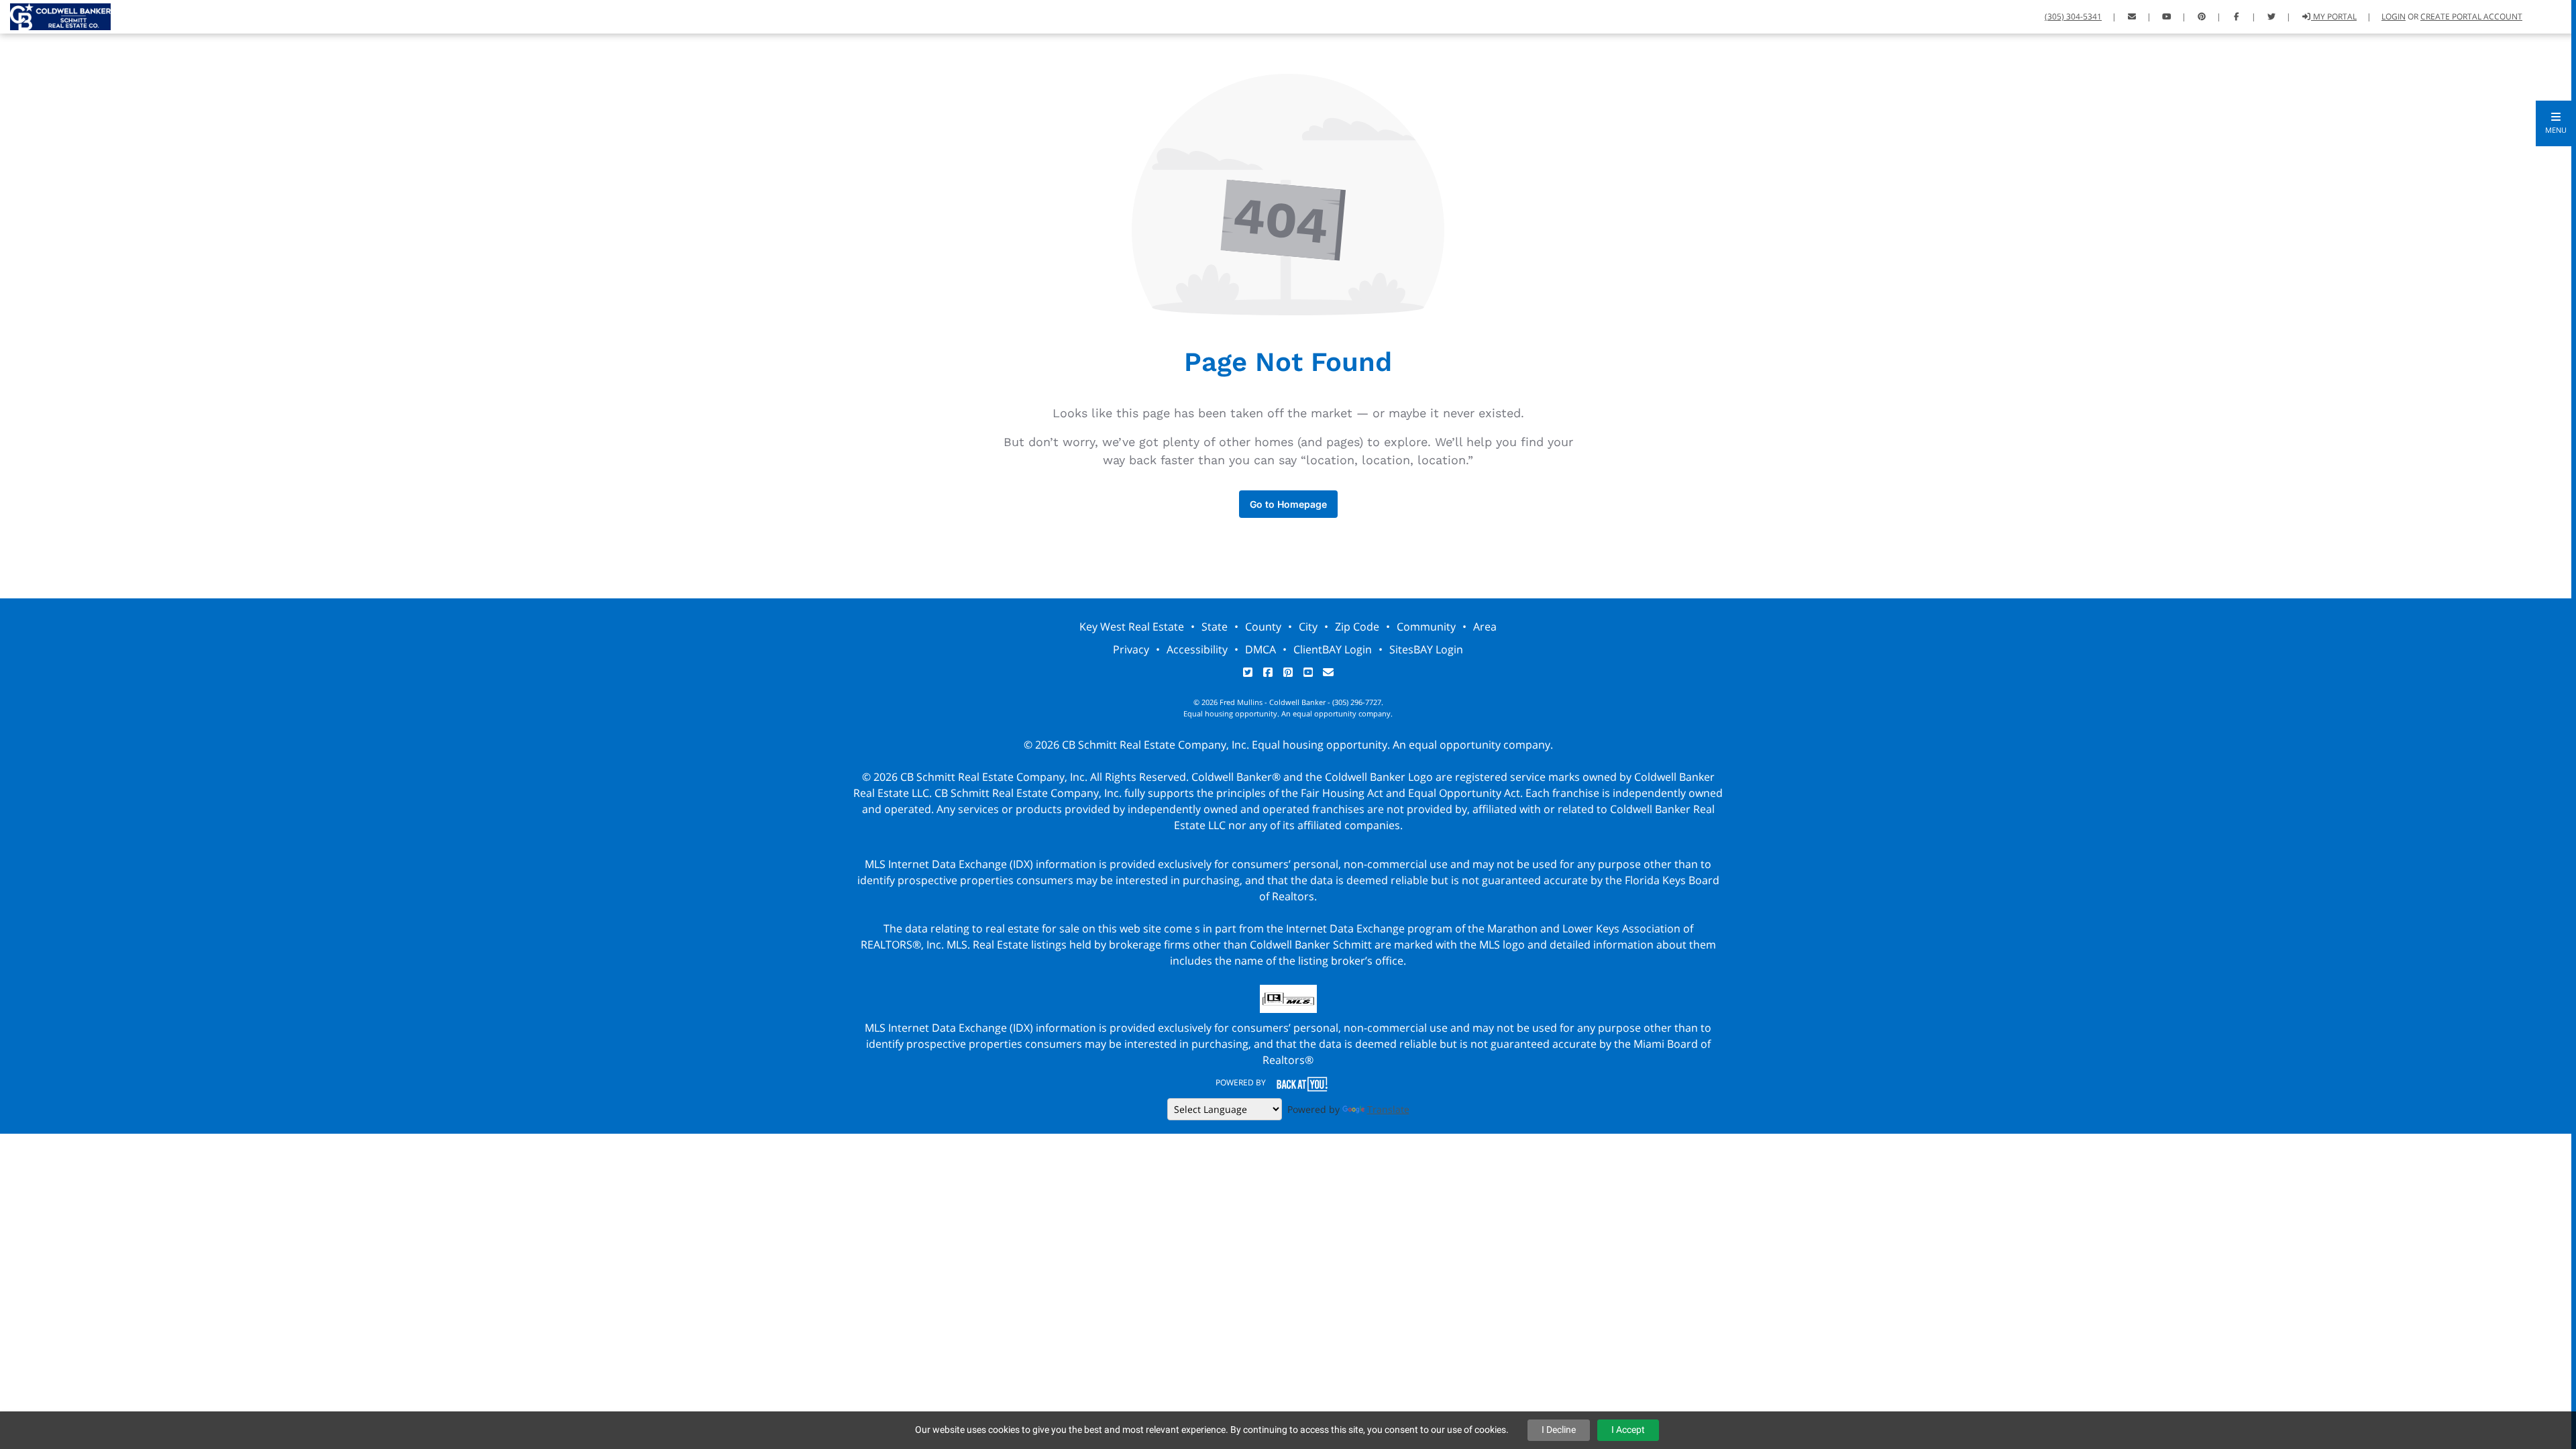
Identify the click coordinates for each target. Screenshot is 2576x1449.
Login (2394, 16)
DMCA (1260, 649)
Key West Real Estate (1132, 627)
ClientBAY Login (1333, 649)
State (1215, 627)
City (1308, 627)
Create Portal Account (2471, 16)
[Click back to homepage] (55, 15)
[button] (2556, 123)
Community (1426, 627)
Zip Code (1357, 627)
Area (1485, 627)
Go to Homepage (1288, 504)
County (1263, 627)
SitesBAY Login (1426, 649)
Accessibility (1197, 649)
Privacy (1131, 649)
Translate (1388, 1109)
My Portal (2334, 16)
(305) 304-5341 (2073, 16)
